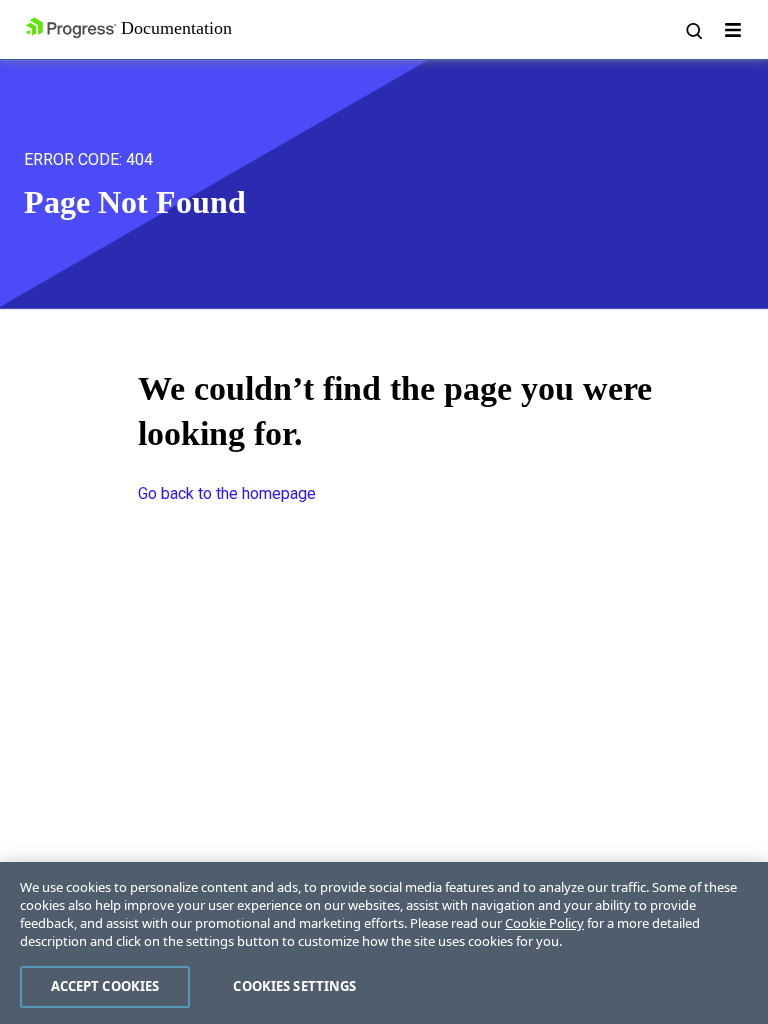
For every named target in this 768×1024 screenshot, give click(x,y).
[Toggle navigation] (733, 30)
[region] (384, 943)
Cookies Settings (294, 986)
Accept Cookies (105, 986)
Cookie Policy (544, 923)
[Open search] (693, 30)
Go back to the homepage (227, 493)
